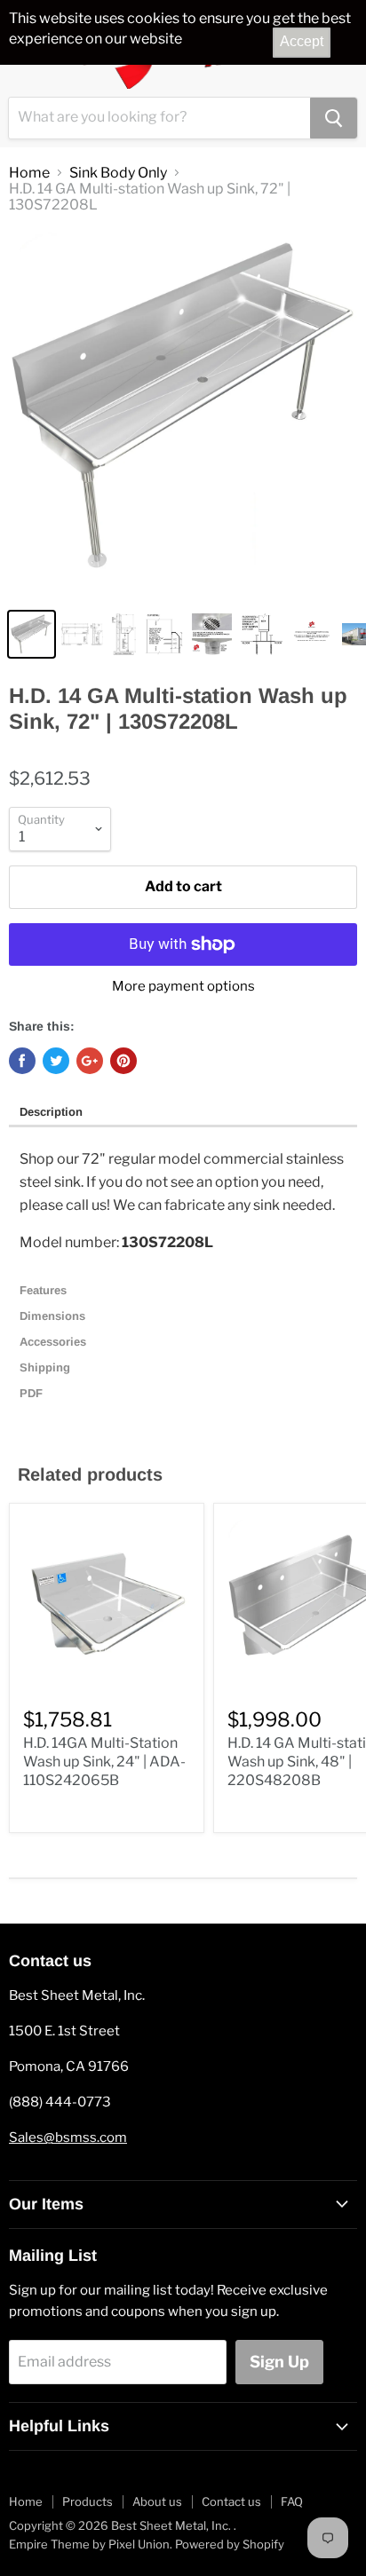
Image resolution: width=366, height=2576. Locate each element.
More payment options (183, 987)
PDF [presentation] (31, 1393)
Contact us (231, 2501)
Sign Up (279, 2362)
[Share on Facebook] (22, 1061)
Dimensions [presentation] (54, 1316)
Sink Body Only (118, 173)
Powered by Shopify (230, 2544)
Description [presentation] (51, 1112)
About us (157, 2501)
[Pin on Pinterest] (123, 1061)
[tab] (183, 1113)
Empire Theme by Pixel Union (89, 2544)
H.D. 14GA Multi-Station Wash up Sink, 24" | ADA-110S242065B (104, 1762)
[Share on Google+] (90, 1061)
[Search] (334, 118)
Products (88, 2501)
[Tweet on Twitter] (56, 1061)
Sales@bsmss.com (68, 2137)
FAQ (292, 2501)
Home (29, 173)
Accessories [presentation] (56, 1342)
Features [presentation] (45, 1290)
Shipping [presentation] (47, 1367)
